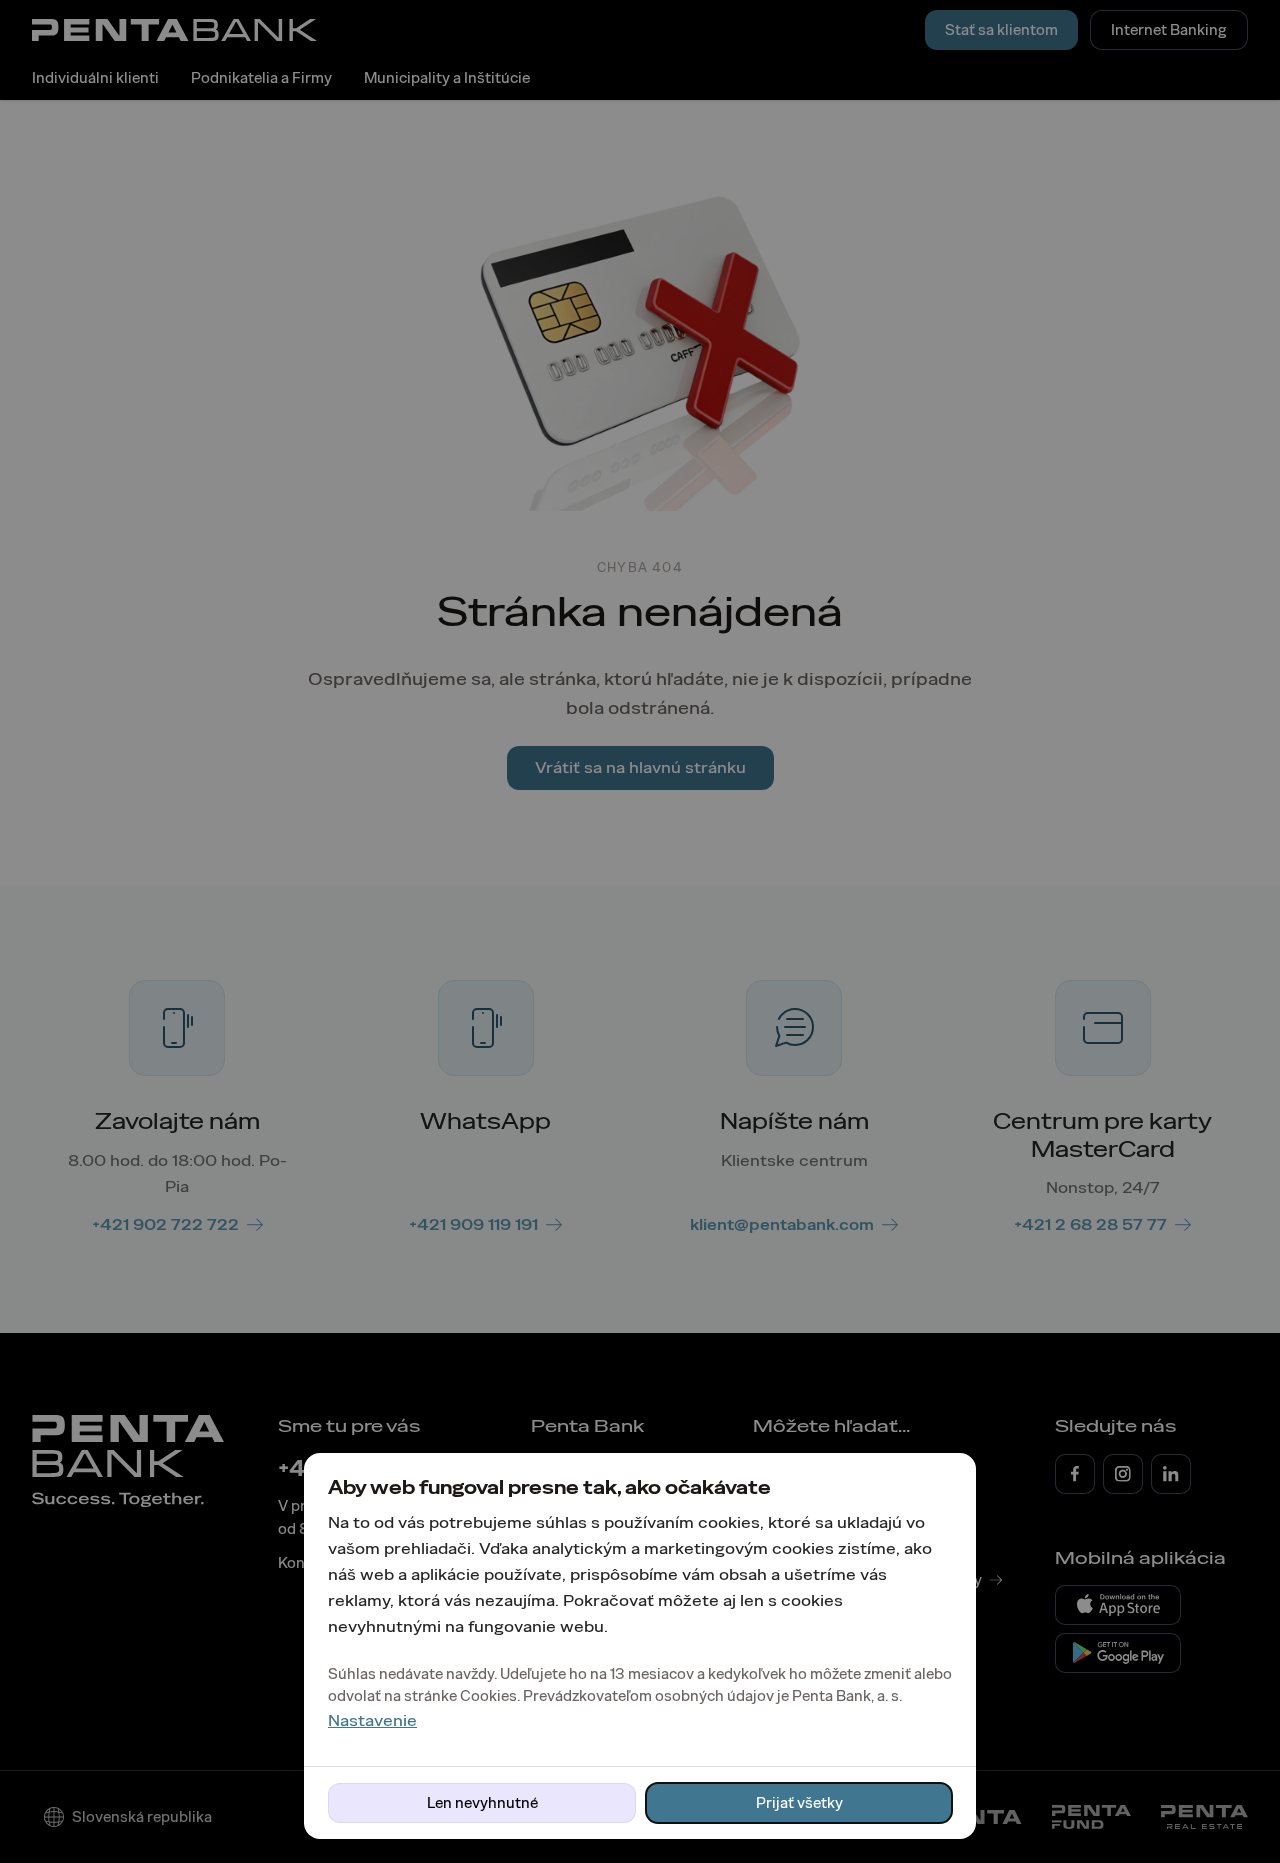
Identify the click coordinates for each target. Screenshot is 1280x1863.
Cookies (488, 1696)
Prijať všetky (799, 1803)
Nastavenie (372, 1720)
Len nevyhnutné (482, 1803)
